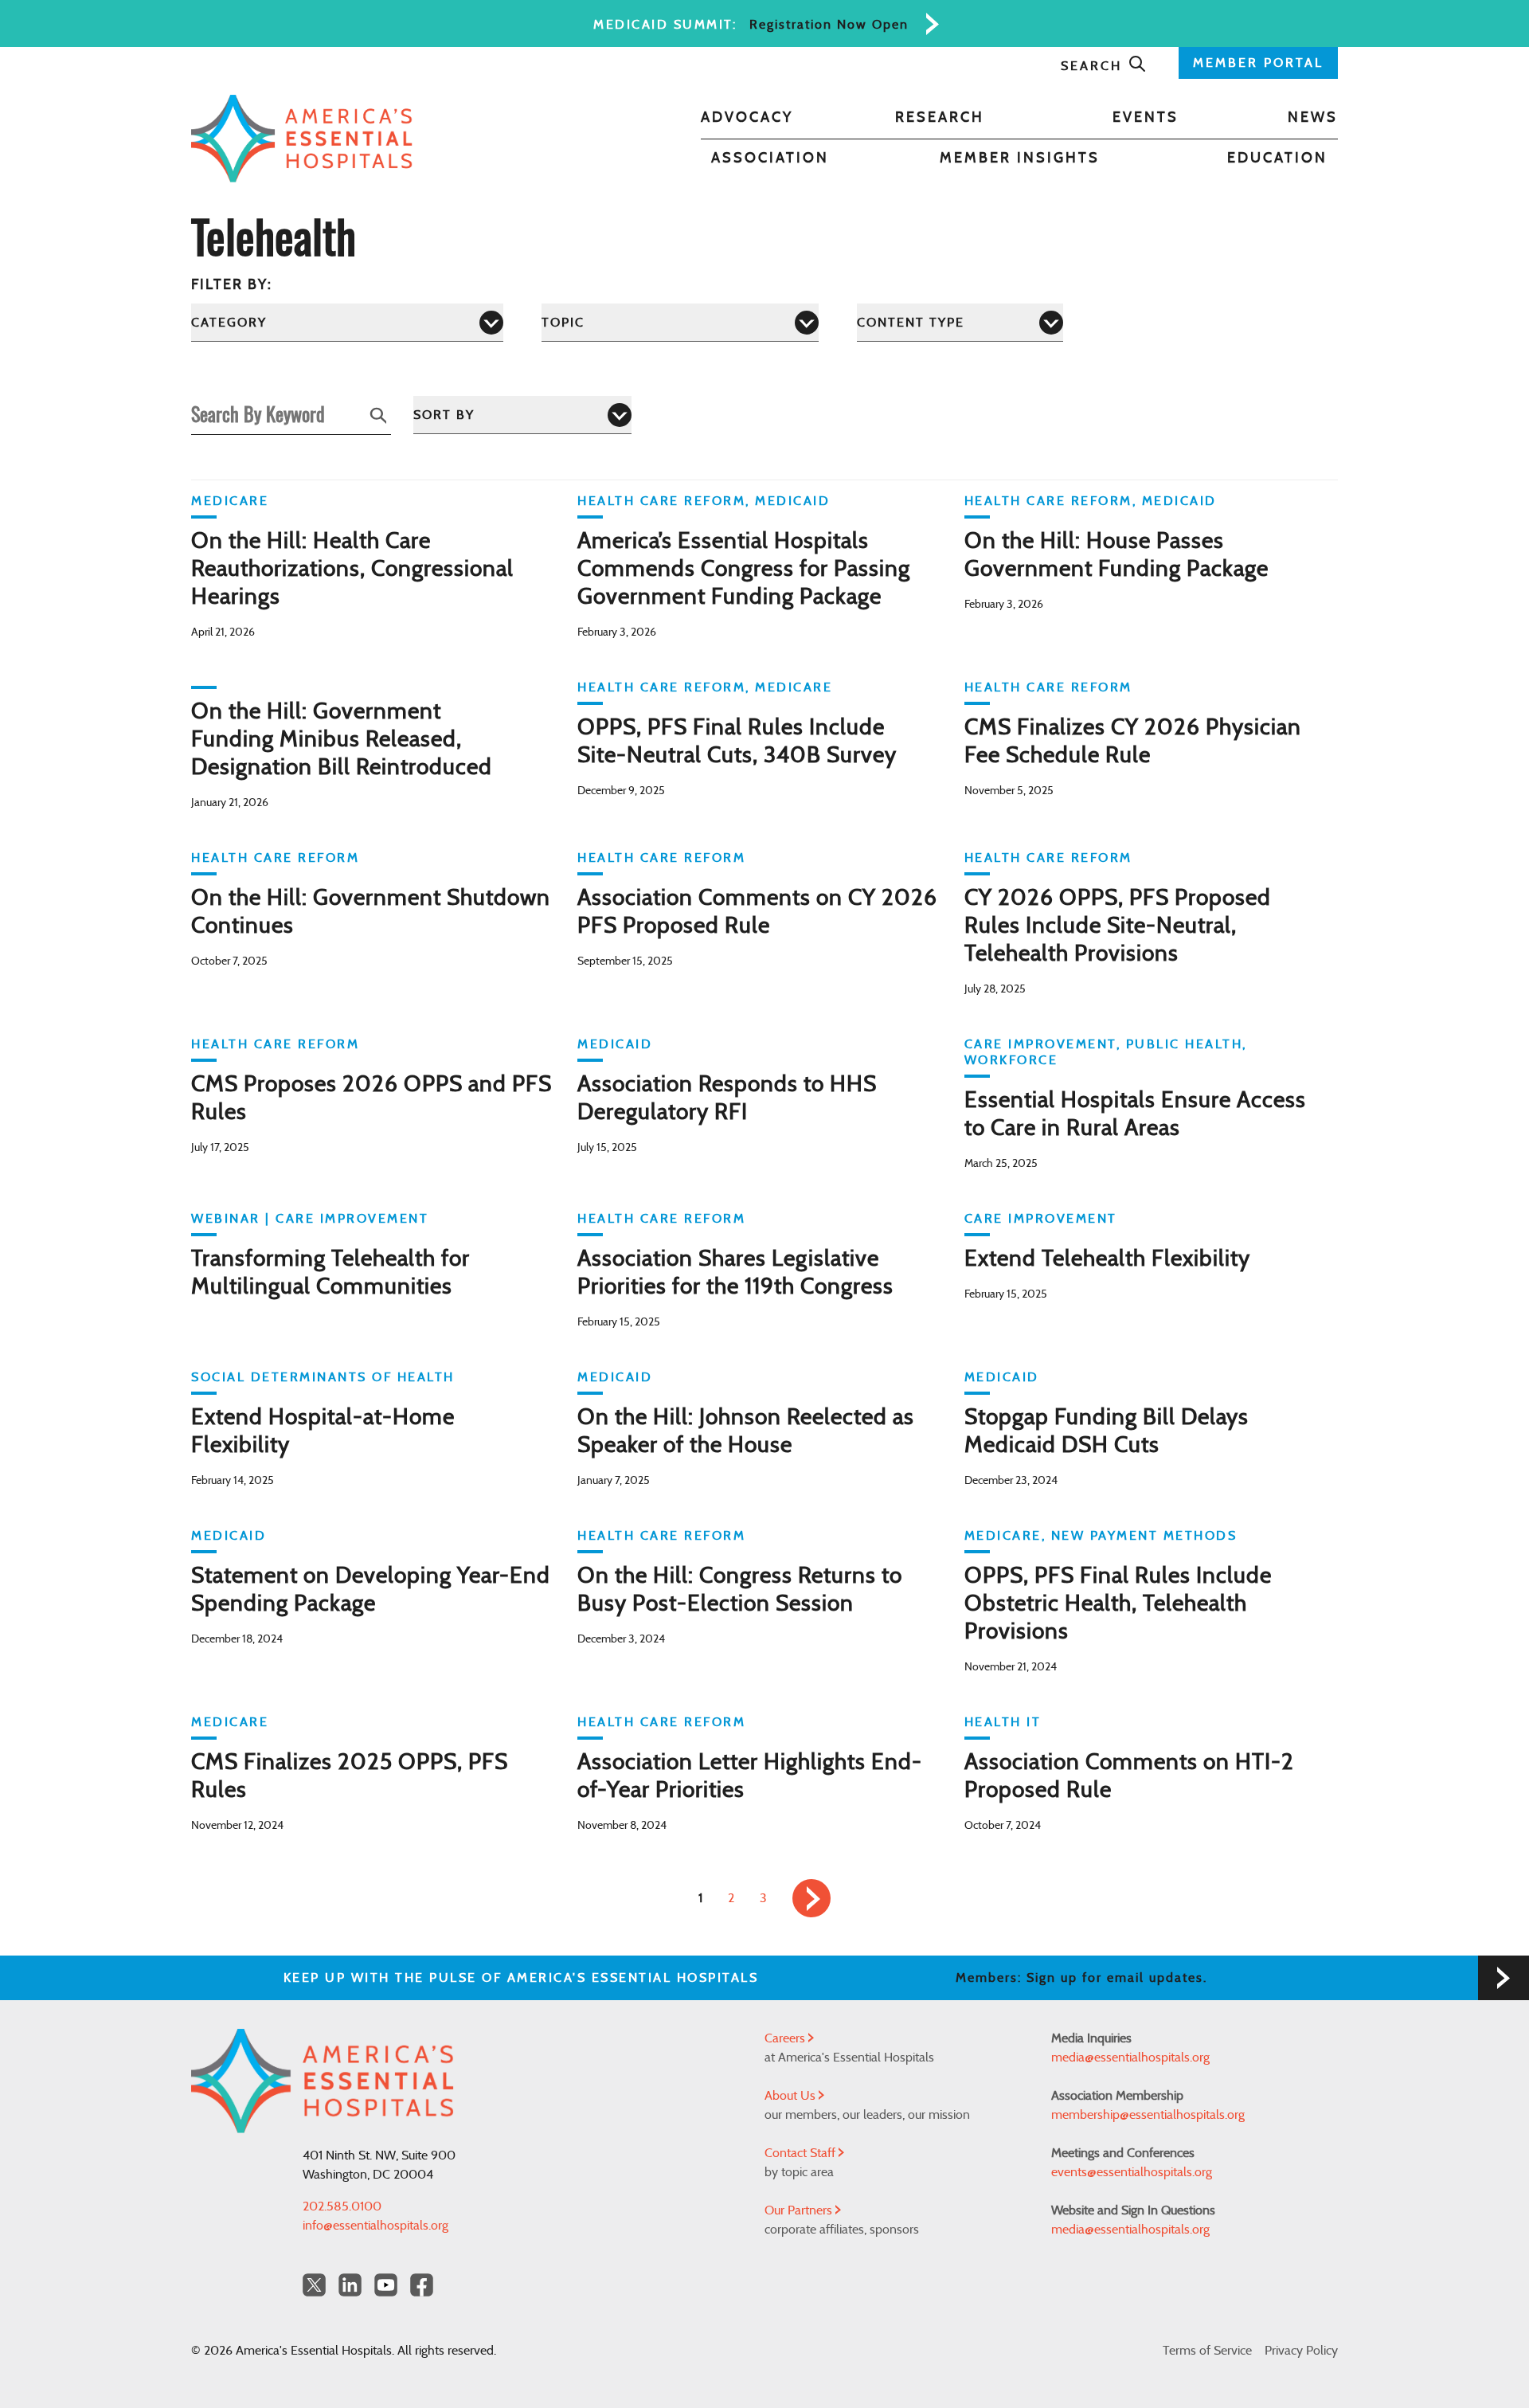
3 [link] (763, 1898)
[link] (811, 1898)
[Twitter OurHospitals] (314, 2285)
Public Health (1185, 1044)
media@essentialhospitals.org (1130, 2058)
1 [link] (700, 1898)
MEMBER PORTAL (1258, 63)
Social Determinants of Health (323, 1377)
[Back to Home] (302, 139)
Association (770, 159)
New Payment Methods (1144, 1536)
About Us (792, 2096)
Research (940, 118)
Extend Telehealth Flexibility (1107, 1259)
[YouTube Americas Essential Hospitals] (386, 2285)
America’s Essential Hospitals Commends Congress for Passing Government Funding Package (744, 570)
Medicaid (792, 501)
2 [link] (731, 1898)
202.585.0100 (342, 2206)
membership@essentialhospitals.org (1148, 2115)
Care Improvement (1040, 1044)
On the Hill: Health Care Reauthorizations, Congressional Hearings (352, 570)
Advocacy (747, 118)
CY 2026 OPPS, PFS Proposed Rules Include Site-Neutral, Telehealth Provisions (1118, 926)
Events (1146, 118)
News (1313, 118)
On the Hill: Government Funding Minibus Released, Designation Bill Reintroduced (342, 740)
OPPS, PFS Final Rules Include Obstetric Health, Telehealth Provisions (1118, 1604)
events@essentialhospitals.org (1132, 2172)
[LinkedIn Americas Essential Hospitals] (350, 2285)
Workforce (1011, 1060)
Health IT (1003, 1722)
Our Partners (800, 2210)
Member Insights (1020, 159)
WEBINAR (226, 1219)
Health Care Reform (661, 501)
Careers (786, 2038)
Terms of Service (1207, 2351)
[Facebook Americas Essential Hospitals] (422, 2285)
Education (1277, 159)
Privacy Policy (1301, 2351)
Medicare (230, 501)
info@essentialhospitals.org (375, 2226)
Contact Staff (802, 2153)
